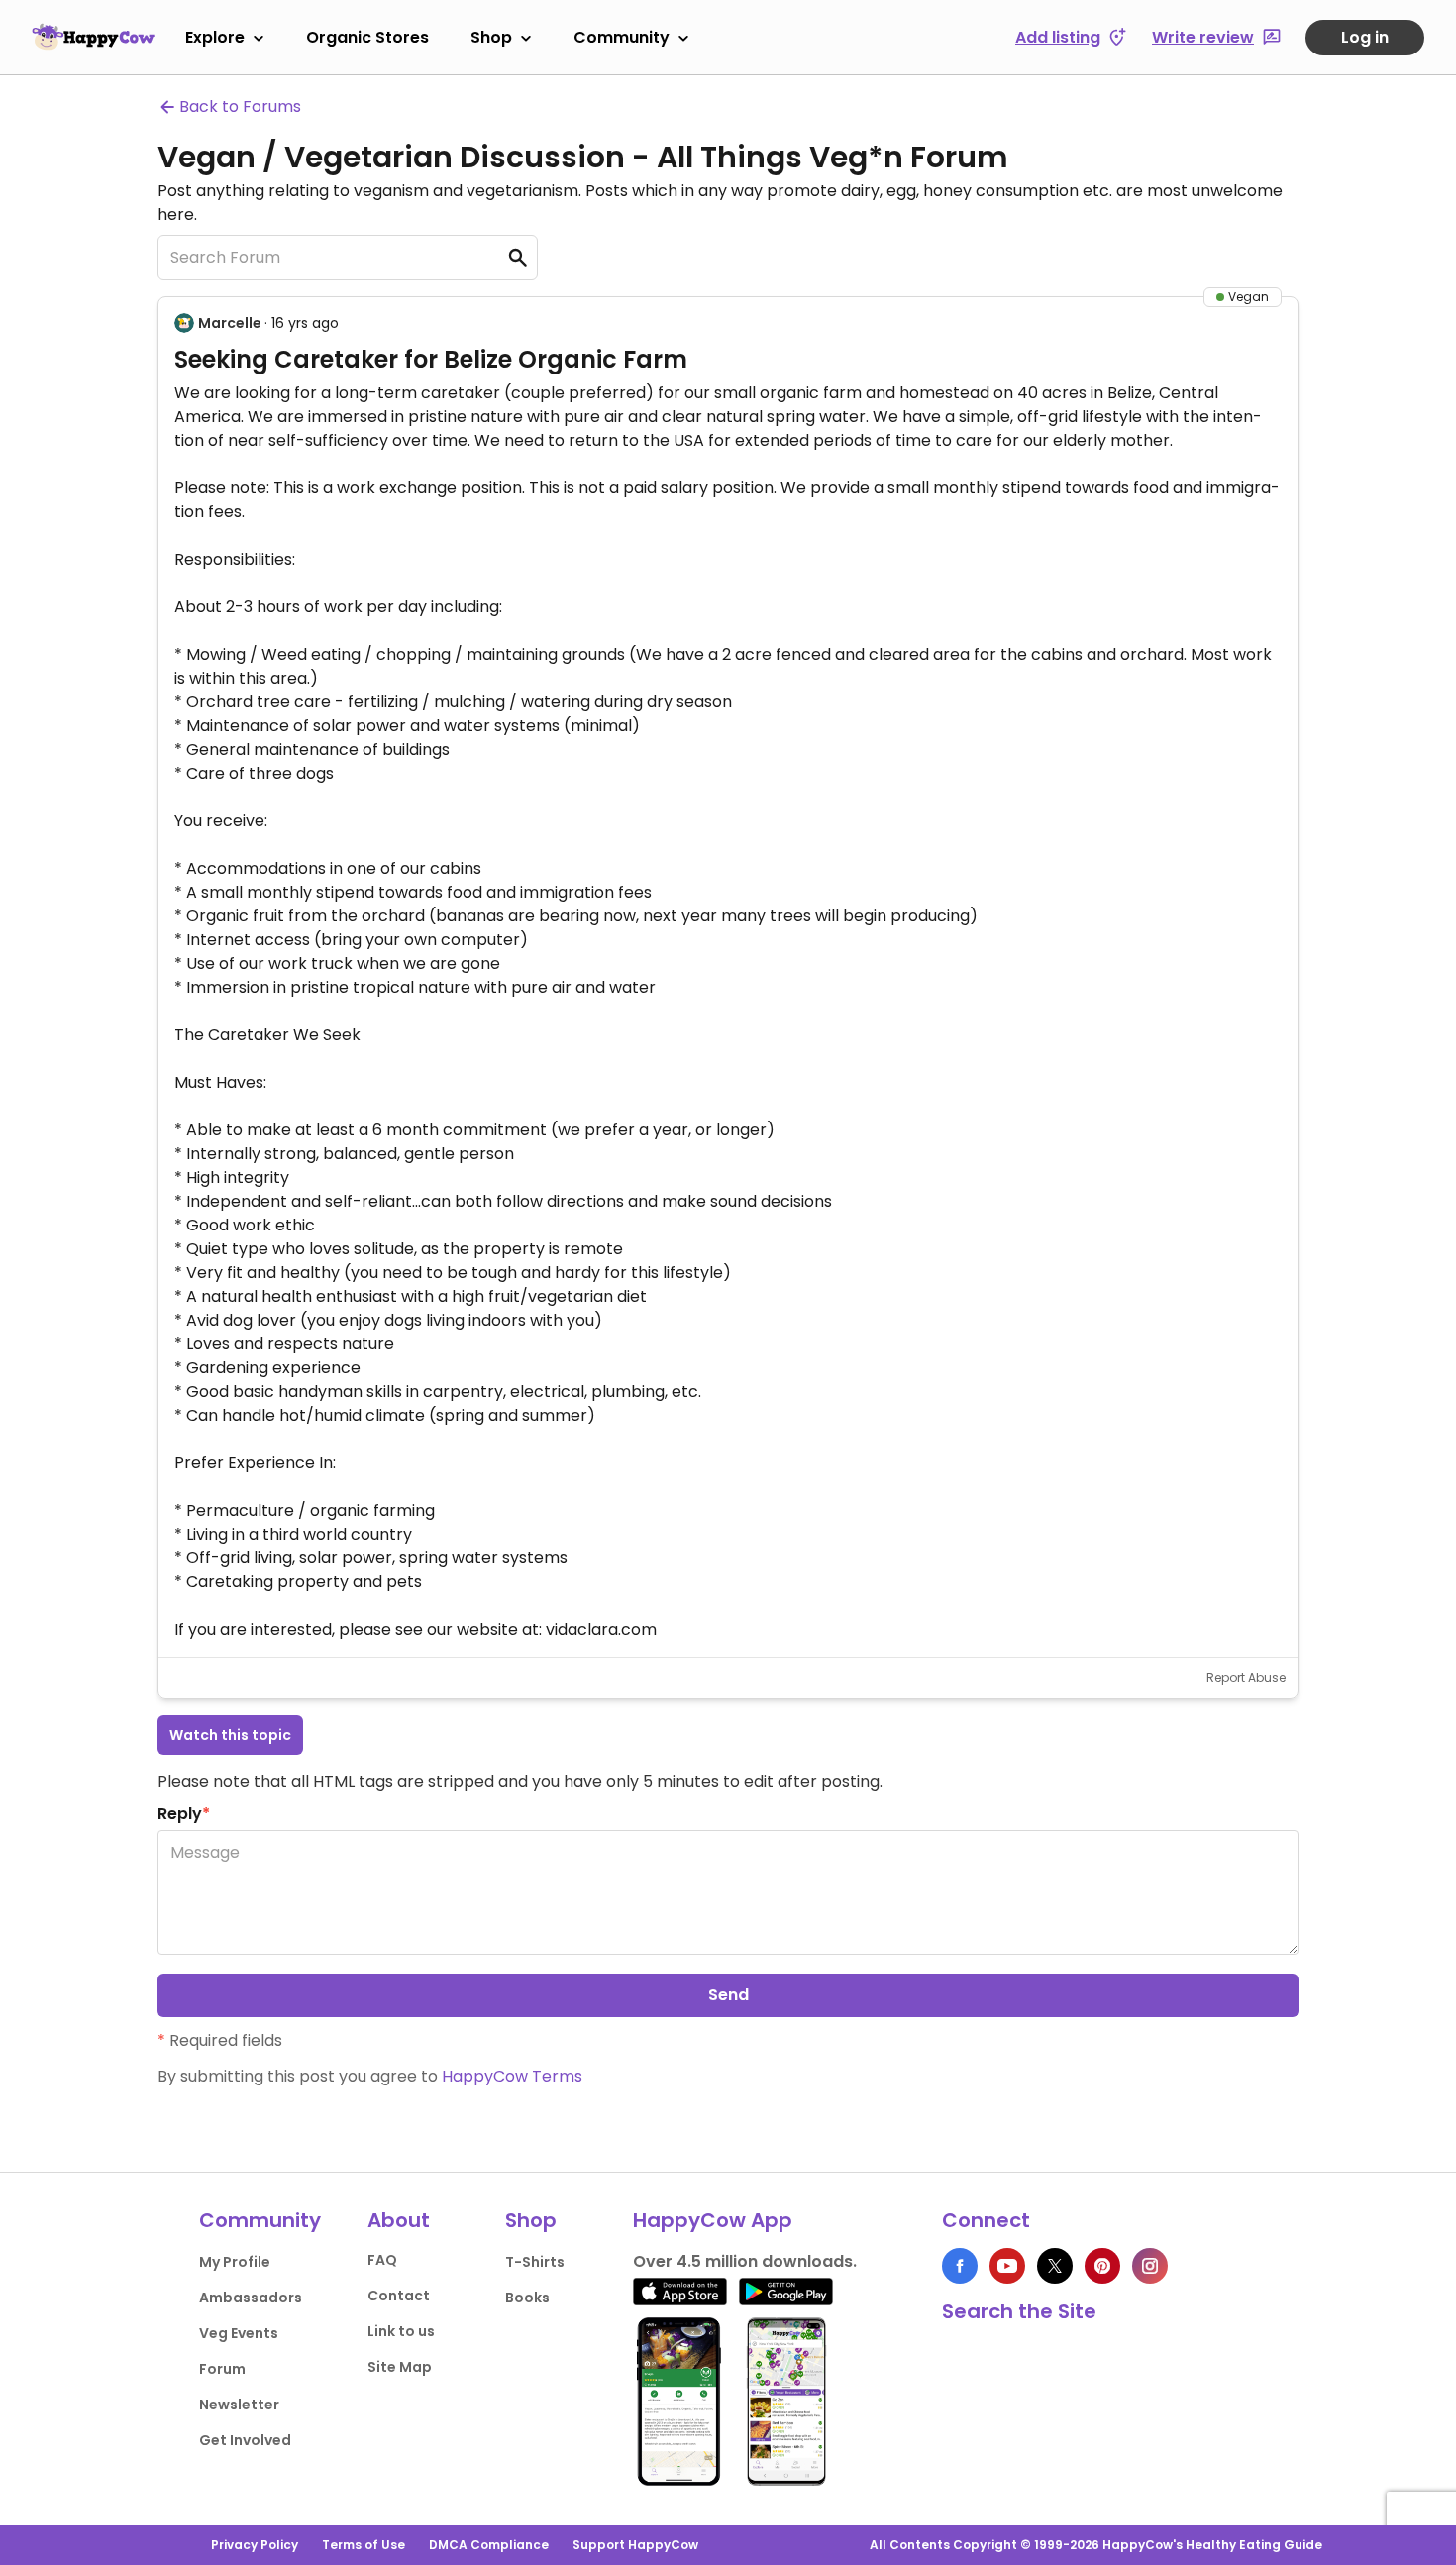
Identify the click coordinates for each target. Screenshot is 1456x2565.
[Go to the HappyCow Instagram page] (1150, 2266)
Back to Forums (240, 107)
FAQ (382, 2260)
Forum (222, 2369)
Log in (1365, 37)
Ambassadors (251, 2298)
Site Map (400, 2367)
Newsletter (239, 2405)
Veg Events (239, 2333)
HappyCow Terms (512, 2076)
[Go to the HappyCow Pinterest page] (1102, 2266)
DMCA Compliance (489, 2545)
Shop (491, 37)
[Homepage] (93, 37)
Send (728, 1995)
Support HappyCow (635, 2545)
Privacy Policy (255, 2545)
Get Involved (245, 2440)
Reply (184, 1814)
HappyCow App (713, 2220)
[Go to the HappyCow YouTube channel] (1007, 2266)
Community (622, 37)
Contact (399, 2296)
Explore (215, 37)
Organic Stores (367, 37)
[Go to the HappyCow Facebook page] (960, 2266)
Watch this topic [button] (230, 1735)
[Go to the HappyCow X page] (1055, 2266)
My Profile (235, 2262)
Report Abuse (1246, 1678)
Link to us (401, 2331)
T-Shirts (535, 2262)
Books (527, 2298)
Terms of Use (364, 2545)
